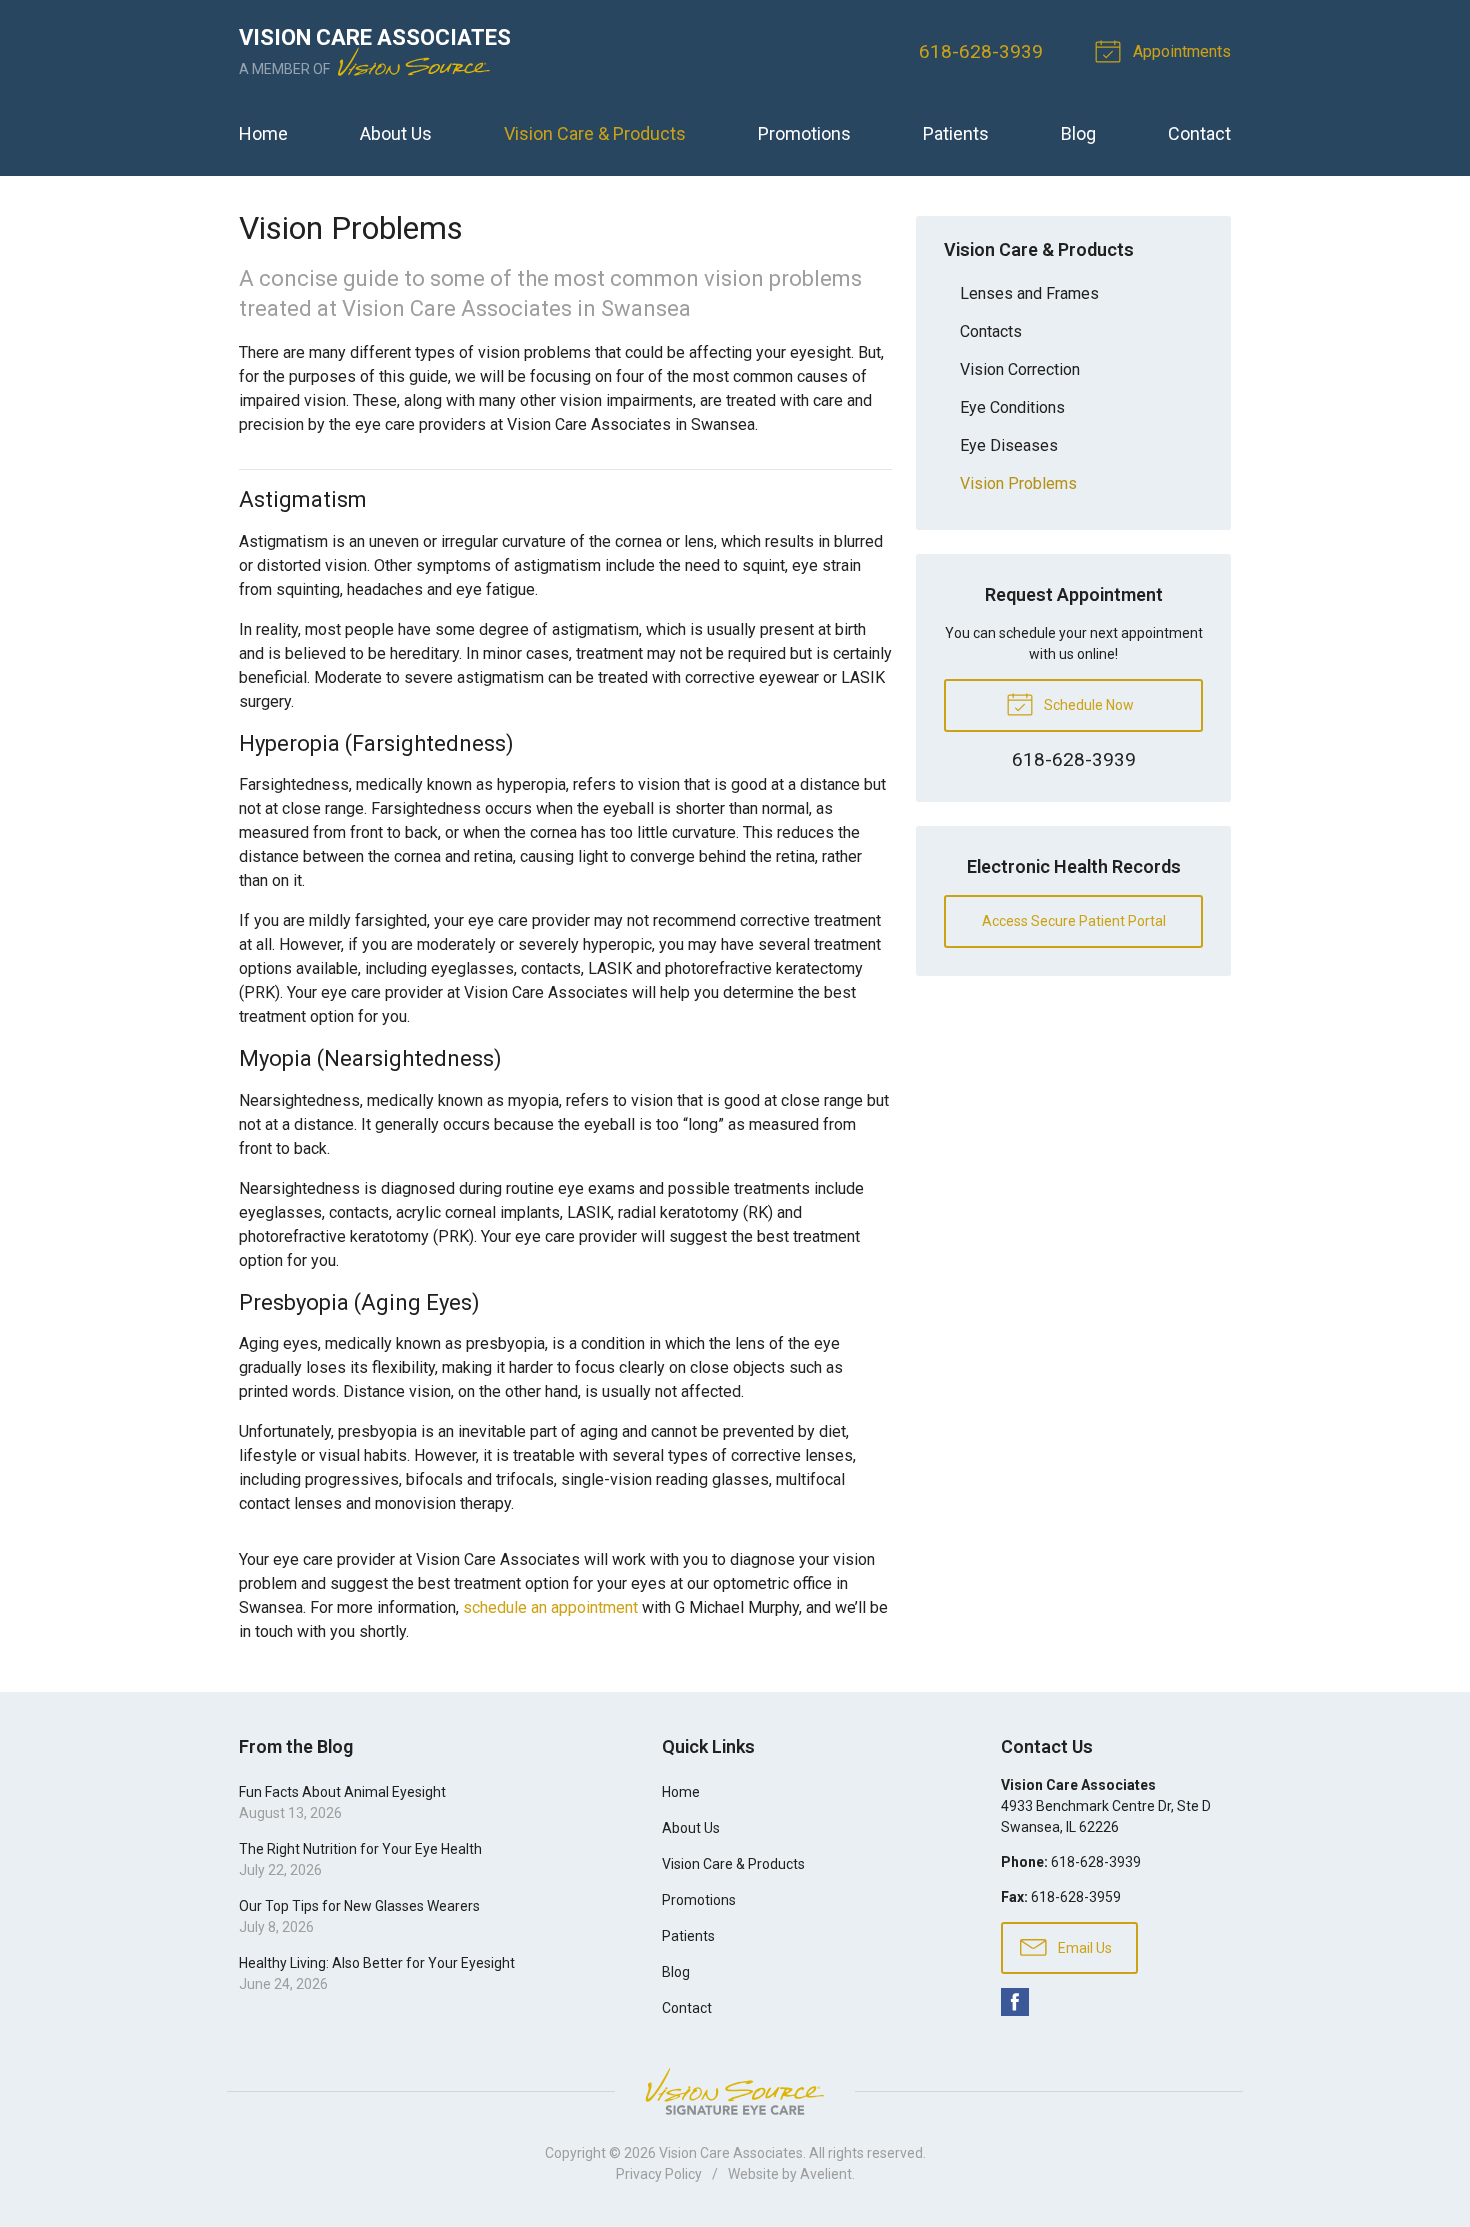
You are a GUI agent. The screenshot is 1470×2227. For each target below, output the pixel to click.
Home (263, 133)
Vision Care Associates (731, 2153)
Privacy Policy (659, 2174)
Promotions (804, 133)
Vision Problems (1018, 483)
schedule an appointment (550, 1607)
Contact (1199, 133)
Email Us (1083, 1948)
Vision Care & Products (595, 133)
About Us (396, 133)
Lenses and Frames (1029, 293)
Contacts (991, 331)
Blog (1078, 133)
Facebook (1015, 2002)
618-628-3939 (981, 51)
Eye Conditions (1012, 407)
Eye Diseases (1009, 445)
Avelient (826, 2174)
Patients (956, 133)
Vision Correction (1020, 369)
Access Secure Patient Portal (1074, 921)
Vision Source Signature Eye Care (735, 2091)
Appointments (1180, 51)
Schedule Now (1087, 705)
